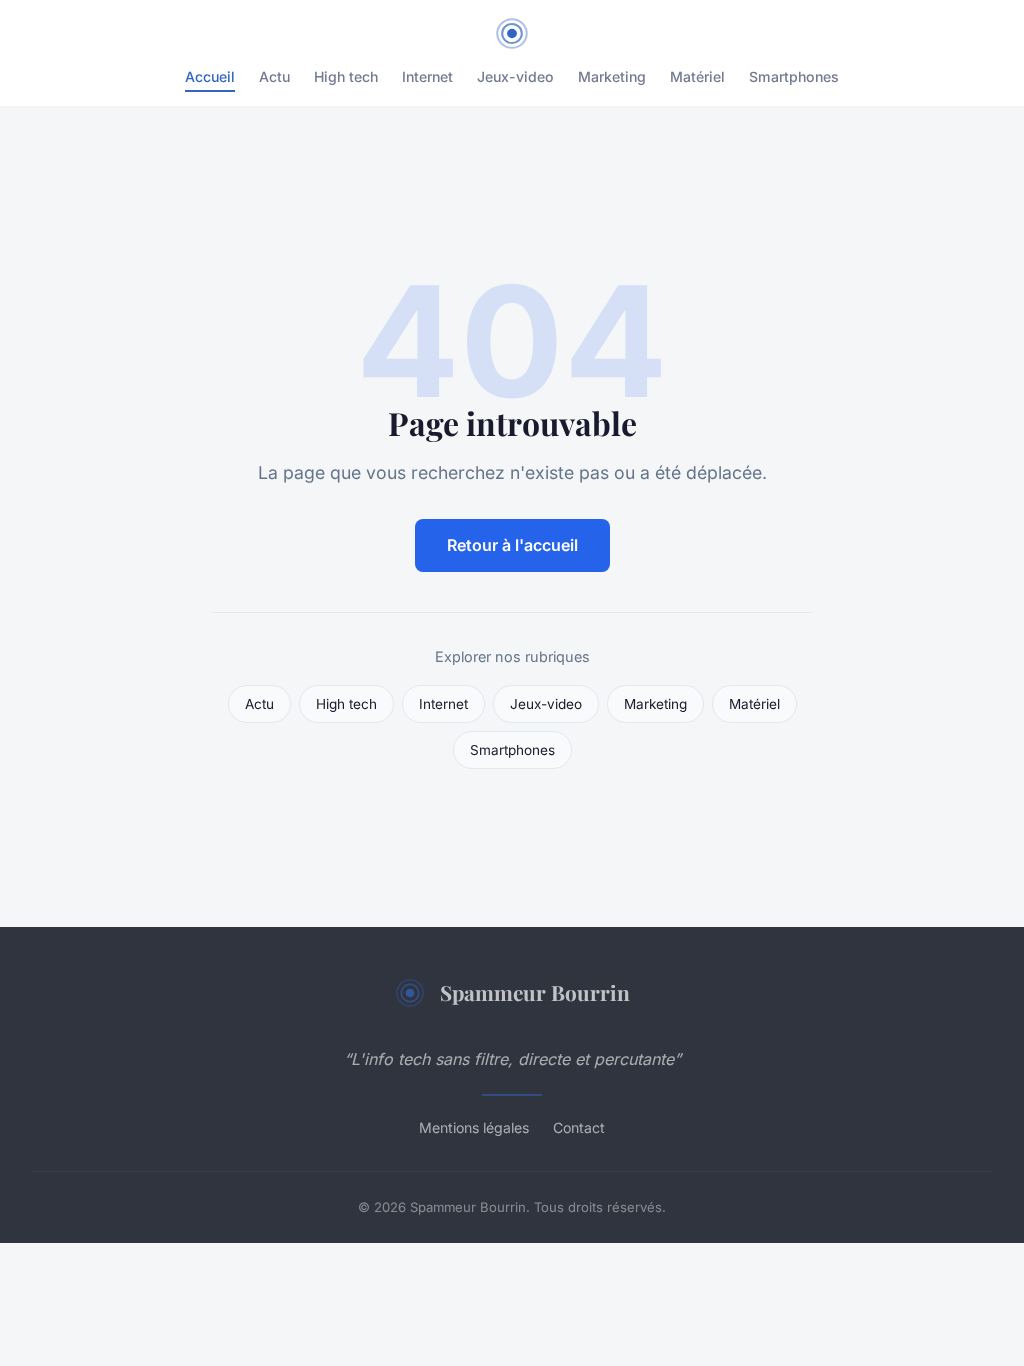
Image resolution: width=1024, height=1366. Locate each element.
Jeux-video (515, 76)
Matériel (697, 76)
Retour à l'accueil (512, 545)
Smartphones (794, 76)
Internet (427, 76)
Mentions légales (474, 1127)
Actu (274, 76)
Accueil (210, 76)
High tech (346, 76)
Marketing (612, 76)
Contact (579, 1127)
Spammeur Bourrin (535, 992)
